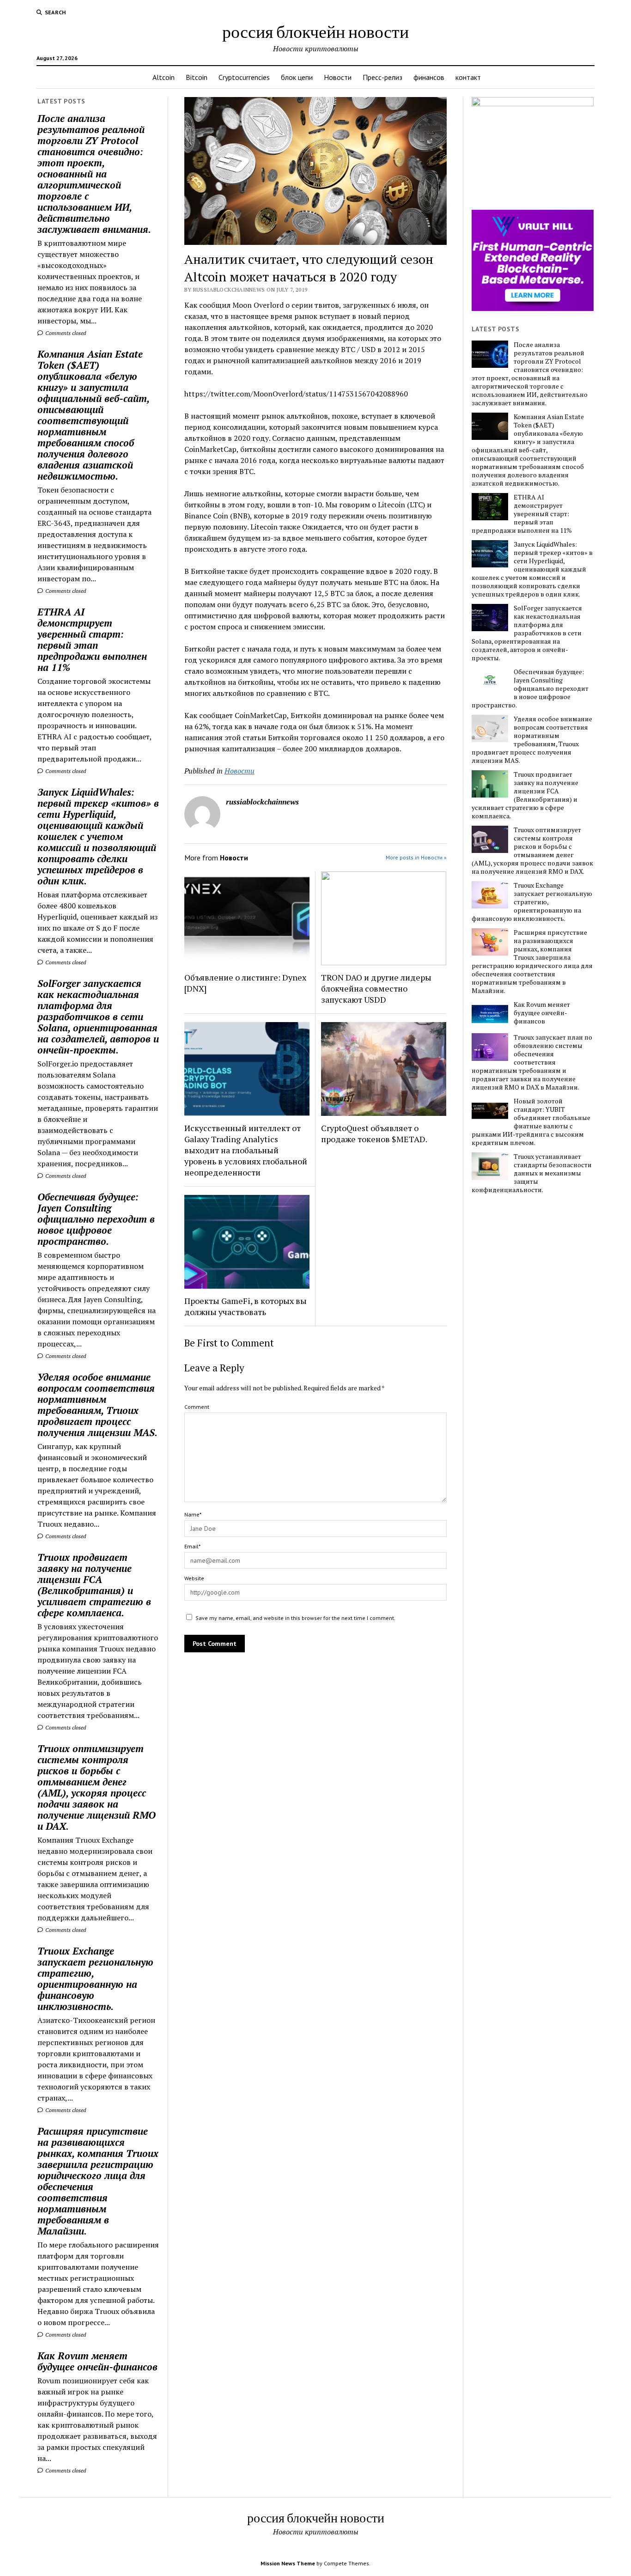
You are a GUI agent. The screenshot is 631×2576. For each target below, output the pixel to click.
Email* (192, 1546)
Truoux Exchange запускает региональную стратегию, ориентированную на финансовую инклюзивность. (95, 1979)
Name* (193, 1514)
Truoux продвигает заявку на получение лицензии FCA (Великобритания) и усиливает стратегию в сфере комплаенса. (94, 1585)
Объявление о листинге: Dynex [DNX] (245, 983)
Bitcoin (197, 77)
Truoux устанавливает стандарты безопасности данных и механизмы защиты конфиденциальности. (532, 1173)
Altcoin (164, 77)
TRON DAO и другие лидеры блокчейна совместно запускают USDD (376, 988)
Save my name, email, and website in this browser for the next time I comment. (295, 1618)
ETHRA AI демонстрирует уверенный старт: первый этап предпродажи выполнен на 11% (92, 639)
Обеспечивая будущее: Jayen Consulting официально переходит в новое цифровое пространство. (96, 1219)
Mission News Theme (288, 2563)
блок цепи (297, 77)
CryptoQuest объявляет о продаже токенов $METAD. (374, 1133)
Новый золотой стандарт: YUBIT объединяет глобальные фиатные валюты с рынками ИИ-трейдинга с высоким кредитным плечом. (531, 1122)
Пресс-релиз (382, 77)
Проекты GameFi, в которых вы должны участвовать (246, 1306)
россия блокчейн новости (315, 31)
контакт (468, 77)
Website (194, 1578)
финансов (429, 77)
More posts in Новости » (416, 857)
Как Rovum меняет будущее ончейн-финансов (97, 2361)
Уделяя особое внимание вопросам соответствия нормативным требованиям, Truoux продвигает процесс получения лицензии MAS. (97, 1405)
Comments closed (65, 333)
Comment (197, 1407)
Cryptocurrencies (244, 77)
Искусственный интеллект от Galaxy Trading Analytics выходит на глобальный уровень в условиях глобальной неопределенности (246, 1150)
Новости (338, 77)
